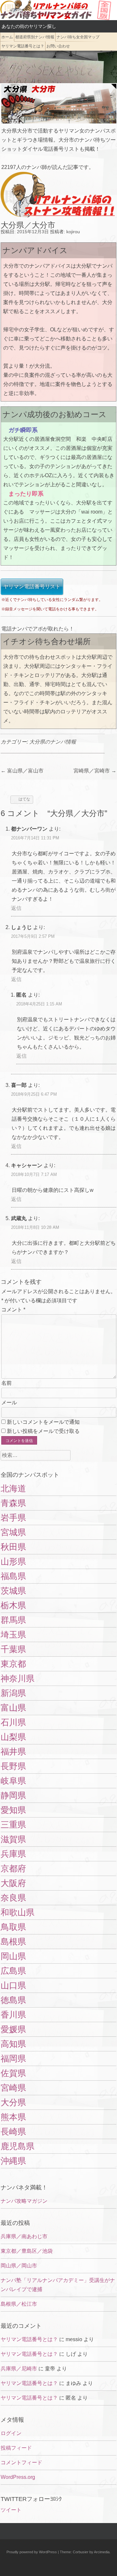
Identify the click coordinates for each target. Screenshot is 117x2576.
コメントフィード (21, 2462)
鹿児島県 (18, 2146)
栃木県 (13, 1605)
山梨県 (13, 1737)
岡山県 (13, 1956)
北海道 (13, 1488)
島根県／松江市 (19, 2304)
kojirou (73, 232)
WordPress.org (18, 2477)
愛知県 (13, 1810)
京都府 (13, 1868)
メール (9, 1403)
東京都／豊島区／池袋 (27, 2251)
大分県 (13, 2102)
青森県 (13, 1503)
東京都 (13, 1664)
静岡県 (13, 1795)
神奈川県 (18, 1678)
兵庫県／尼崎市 (19, 2369)
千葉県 (13, 1649)
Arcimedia (102, 2552)
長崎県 (13, 2132)
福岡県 (13, 2059)
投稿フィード (16, 2448)
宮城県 (13, 1532)
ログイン (11, 2433)
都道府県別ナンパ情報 (35, 37)
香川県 (13, 2015)
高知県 (13, 2044)
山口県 (13, 1985)
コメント (13, 1310)
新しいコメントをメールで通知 (43, 1422)
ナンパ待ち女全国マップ (78, 37)
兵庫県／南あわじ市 (24, 2236)
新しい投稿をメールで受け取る (43, 1431)
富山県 (13, 1708)
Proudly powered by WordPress (32, 2552)
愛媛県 (13, 2029)
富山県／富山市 (22, 771)
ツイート (11, 2510)
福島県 (13, 1576)
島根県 (13, 1942)
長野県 (13, 1766)
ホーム (7, 37)
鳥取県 (13, 1927)
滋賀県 (13, 1839)
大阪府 (13, 1883)
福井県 (13, 1752)
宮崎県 (13, 2088)
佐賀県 (13, 2073)
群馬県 (13, 1620)
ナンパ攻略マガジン (24, 2201)
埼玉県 (13, 1635)
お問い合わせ (58, 46)
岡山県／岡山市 (19, 2266)
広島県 (13, 1971)
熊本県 (13, 2117)
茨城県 (13, 1591)
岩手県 (13, 1518)
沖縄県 (13, 2161)
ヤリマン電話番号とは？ (23, 46)
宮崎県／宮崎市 (95, 771)
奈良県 (13, 1898)
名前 (6, 1383)
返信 (16, 908)
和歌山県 (18, 1912)
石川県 (13, 1722)
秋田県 (13, 1547)
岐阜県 (13, 1781)
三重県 (13, 1825)
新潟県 (13, 1693)
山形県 (13, 1562)
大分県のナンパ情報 (53, 742)
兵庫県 (13, 1854)
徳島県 (13, 2000)
